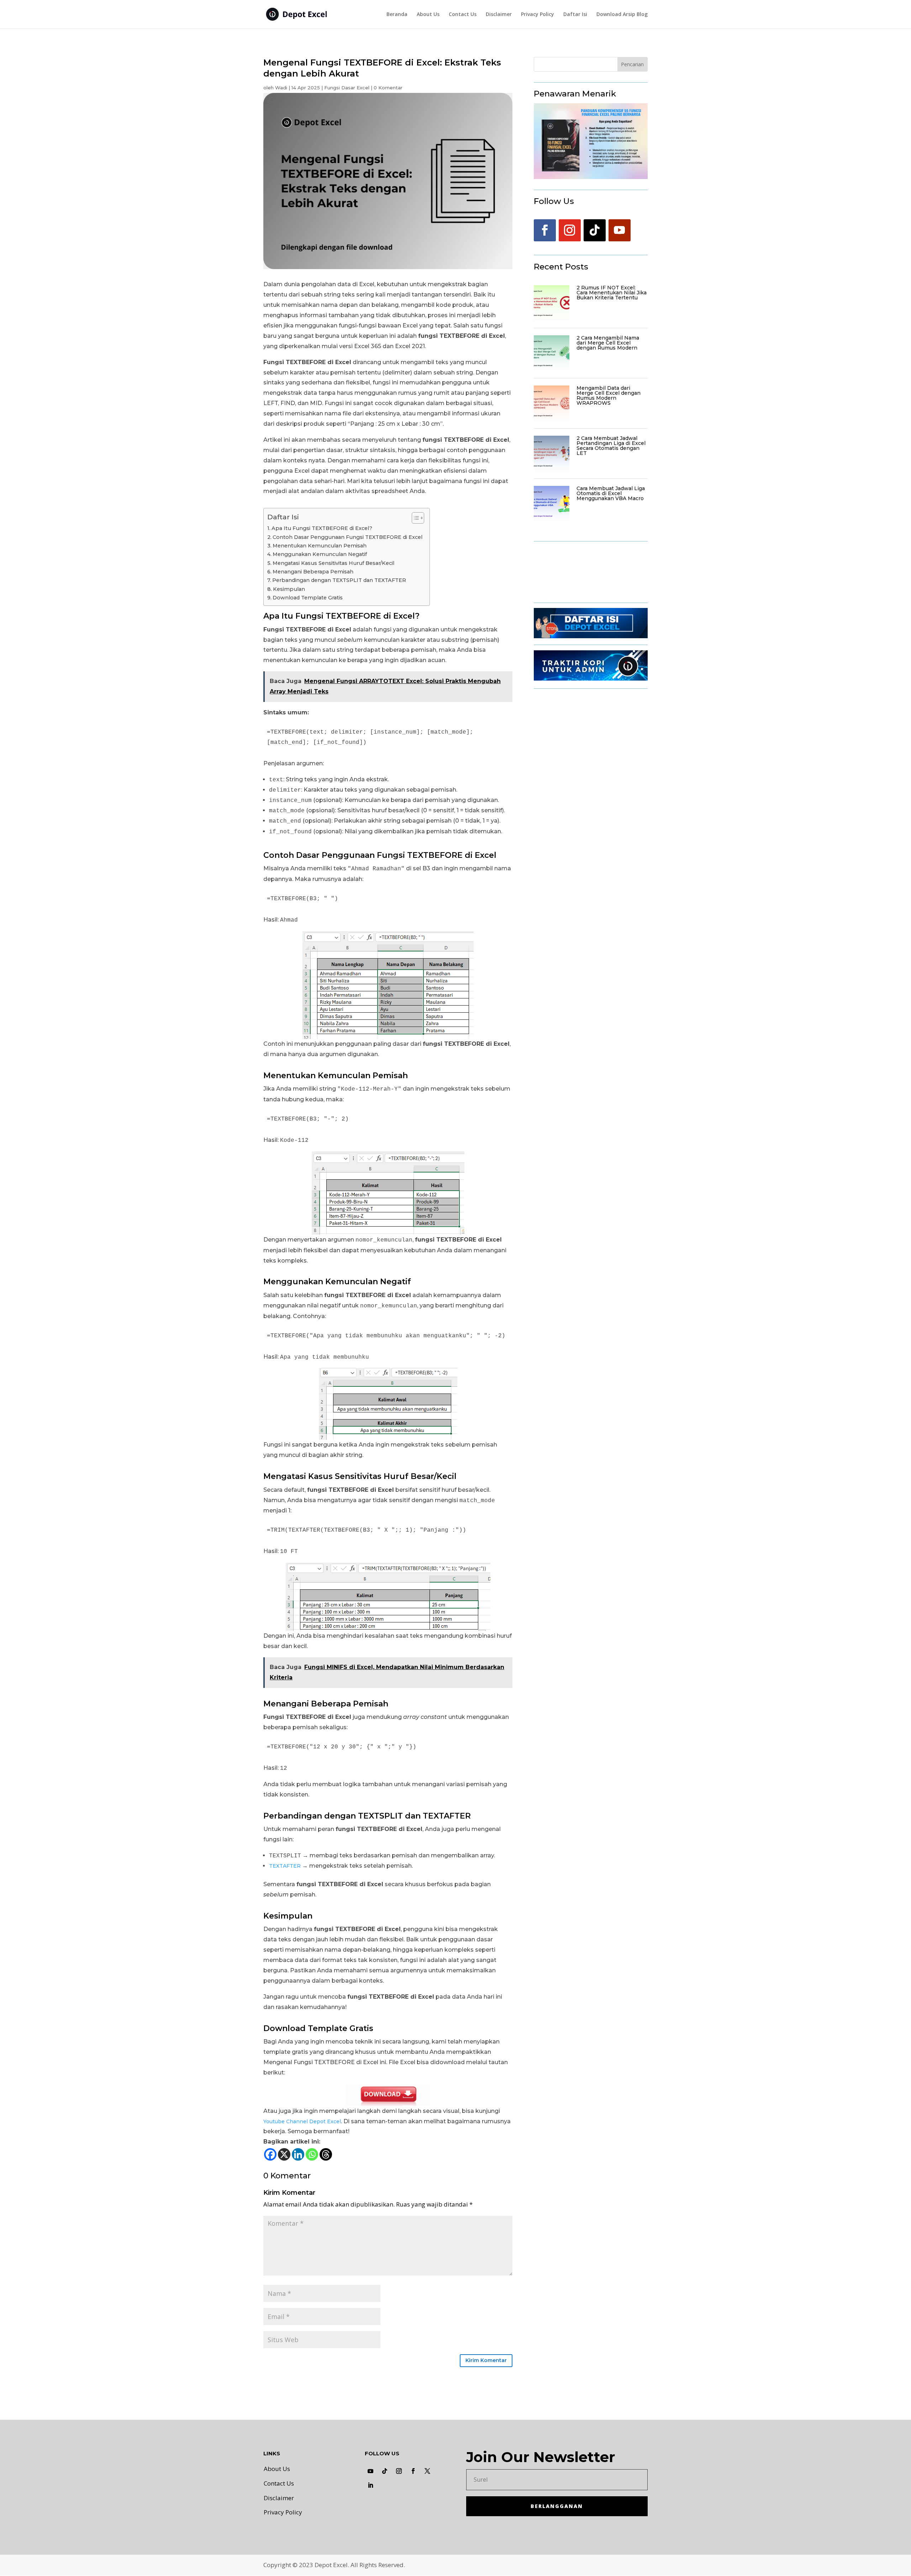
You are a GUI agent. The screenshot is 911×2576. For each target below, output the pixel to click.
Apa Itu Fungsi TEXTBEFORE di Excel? (322, 528)
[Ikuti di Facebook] (545, 230)
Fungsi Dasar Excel (347, 88)
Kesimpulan (289, 589)
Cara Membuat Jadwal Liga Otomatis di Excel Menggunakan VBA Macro (611, 493)
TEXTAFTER (285, 1866)
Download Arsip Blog (622, 15)
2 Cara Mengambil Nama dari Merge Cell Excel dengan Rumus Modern (608, 343)
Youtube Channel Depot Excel (302, 2121)
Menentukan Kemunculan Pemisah (320, 546)
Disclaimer (499, 15)
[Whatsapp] (312, 2154)
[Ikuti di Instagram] (570, 230)
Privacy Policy (538, 15)
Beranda (397, 15)
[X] (284, 2154)
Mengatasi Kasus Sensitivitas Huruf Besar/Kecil (333, 563)
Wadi (281, 88)
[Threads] (326, 2154)
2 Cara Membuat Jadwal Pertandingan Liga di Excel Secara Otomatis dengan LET (611, 446)
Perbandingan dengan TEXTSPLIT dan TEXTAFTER (339, 580)
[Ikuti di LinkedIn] (370, 2485)
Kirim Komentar (486, 2360)
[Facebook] (270, 2154)
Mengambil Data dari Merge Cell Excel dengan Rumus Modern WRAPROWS (609, 395)
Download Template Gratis (308, 598)
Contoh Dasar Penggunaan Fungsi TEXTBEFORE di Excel (347, 537)
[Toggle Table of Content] (414, 518)
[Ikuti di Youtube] (620, 230)
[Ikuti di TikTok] (595, 230)
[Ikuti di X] (427, 2471)
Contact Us (463, 15)
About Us (428, 15)
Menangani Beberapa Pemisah (313, 572)
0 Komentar (388, 88)
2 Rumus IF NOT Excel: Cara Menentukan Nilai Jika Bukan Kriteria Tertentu (612, 293)
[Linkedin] (298, 2154)
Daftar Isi (575, 15)
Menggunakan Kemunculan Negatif (320, 554)
